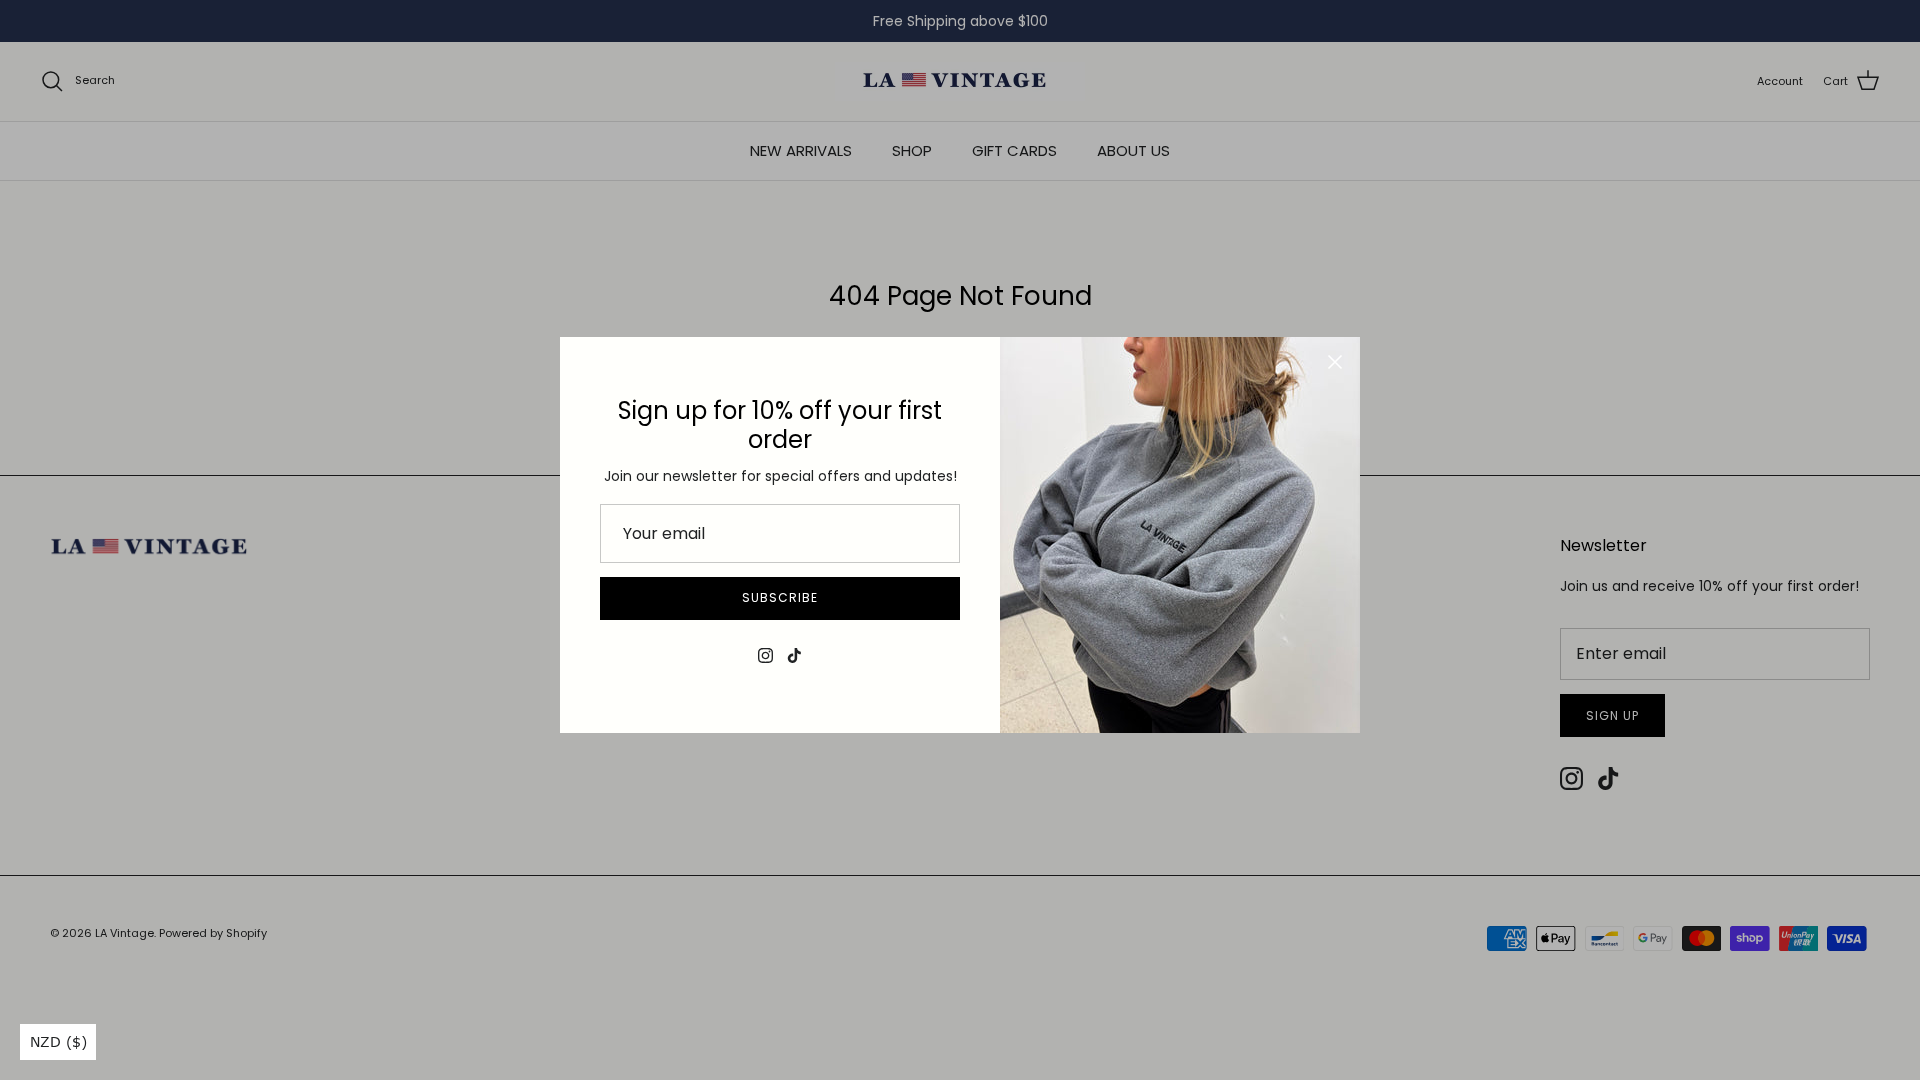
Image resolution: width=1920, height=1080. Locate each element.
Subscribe (780, 597)
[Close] (1335, 362)
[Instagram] (765, 655)
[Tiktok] (794, 655)
